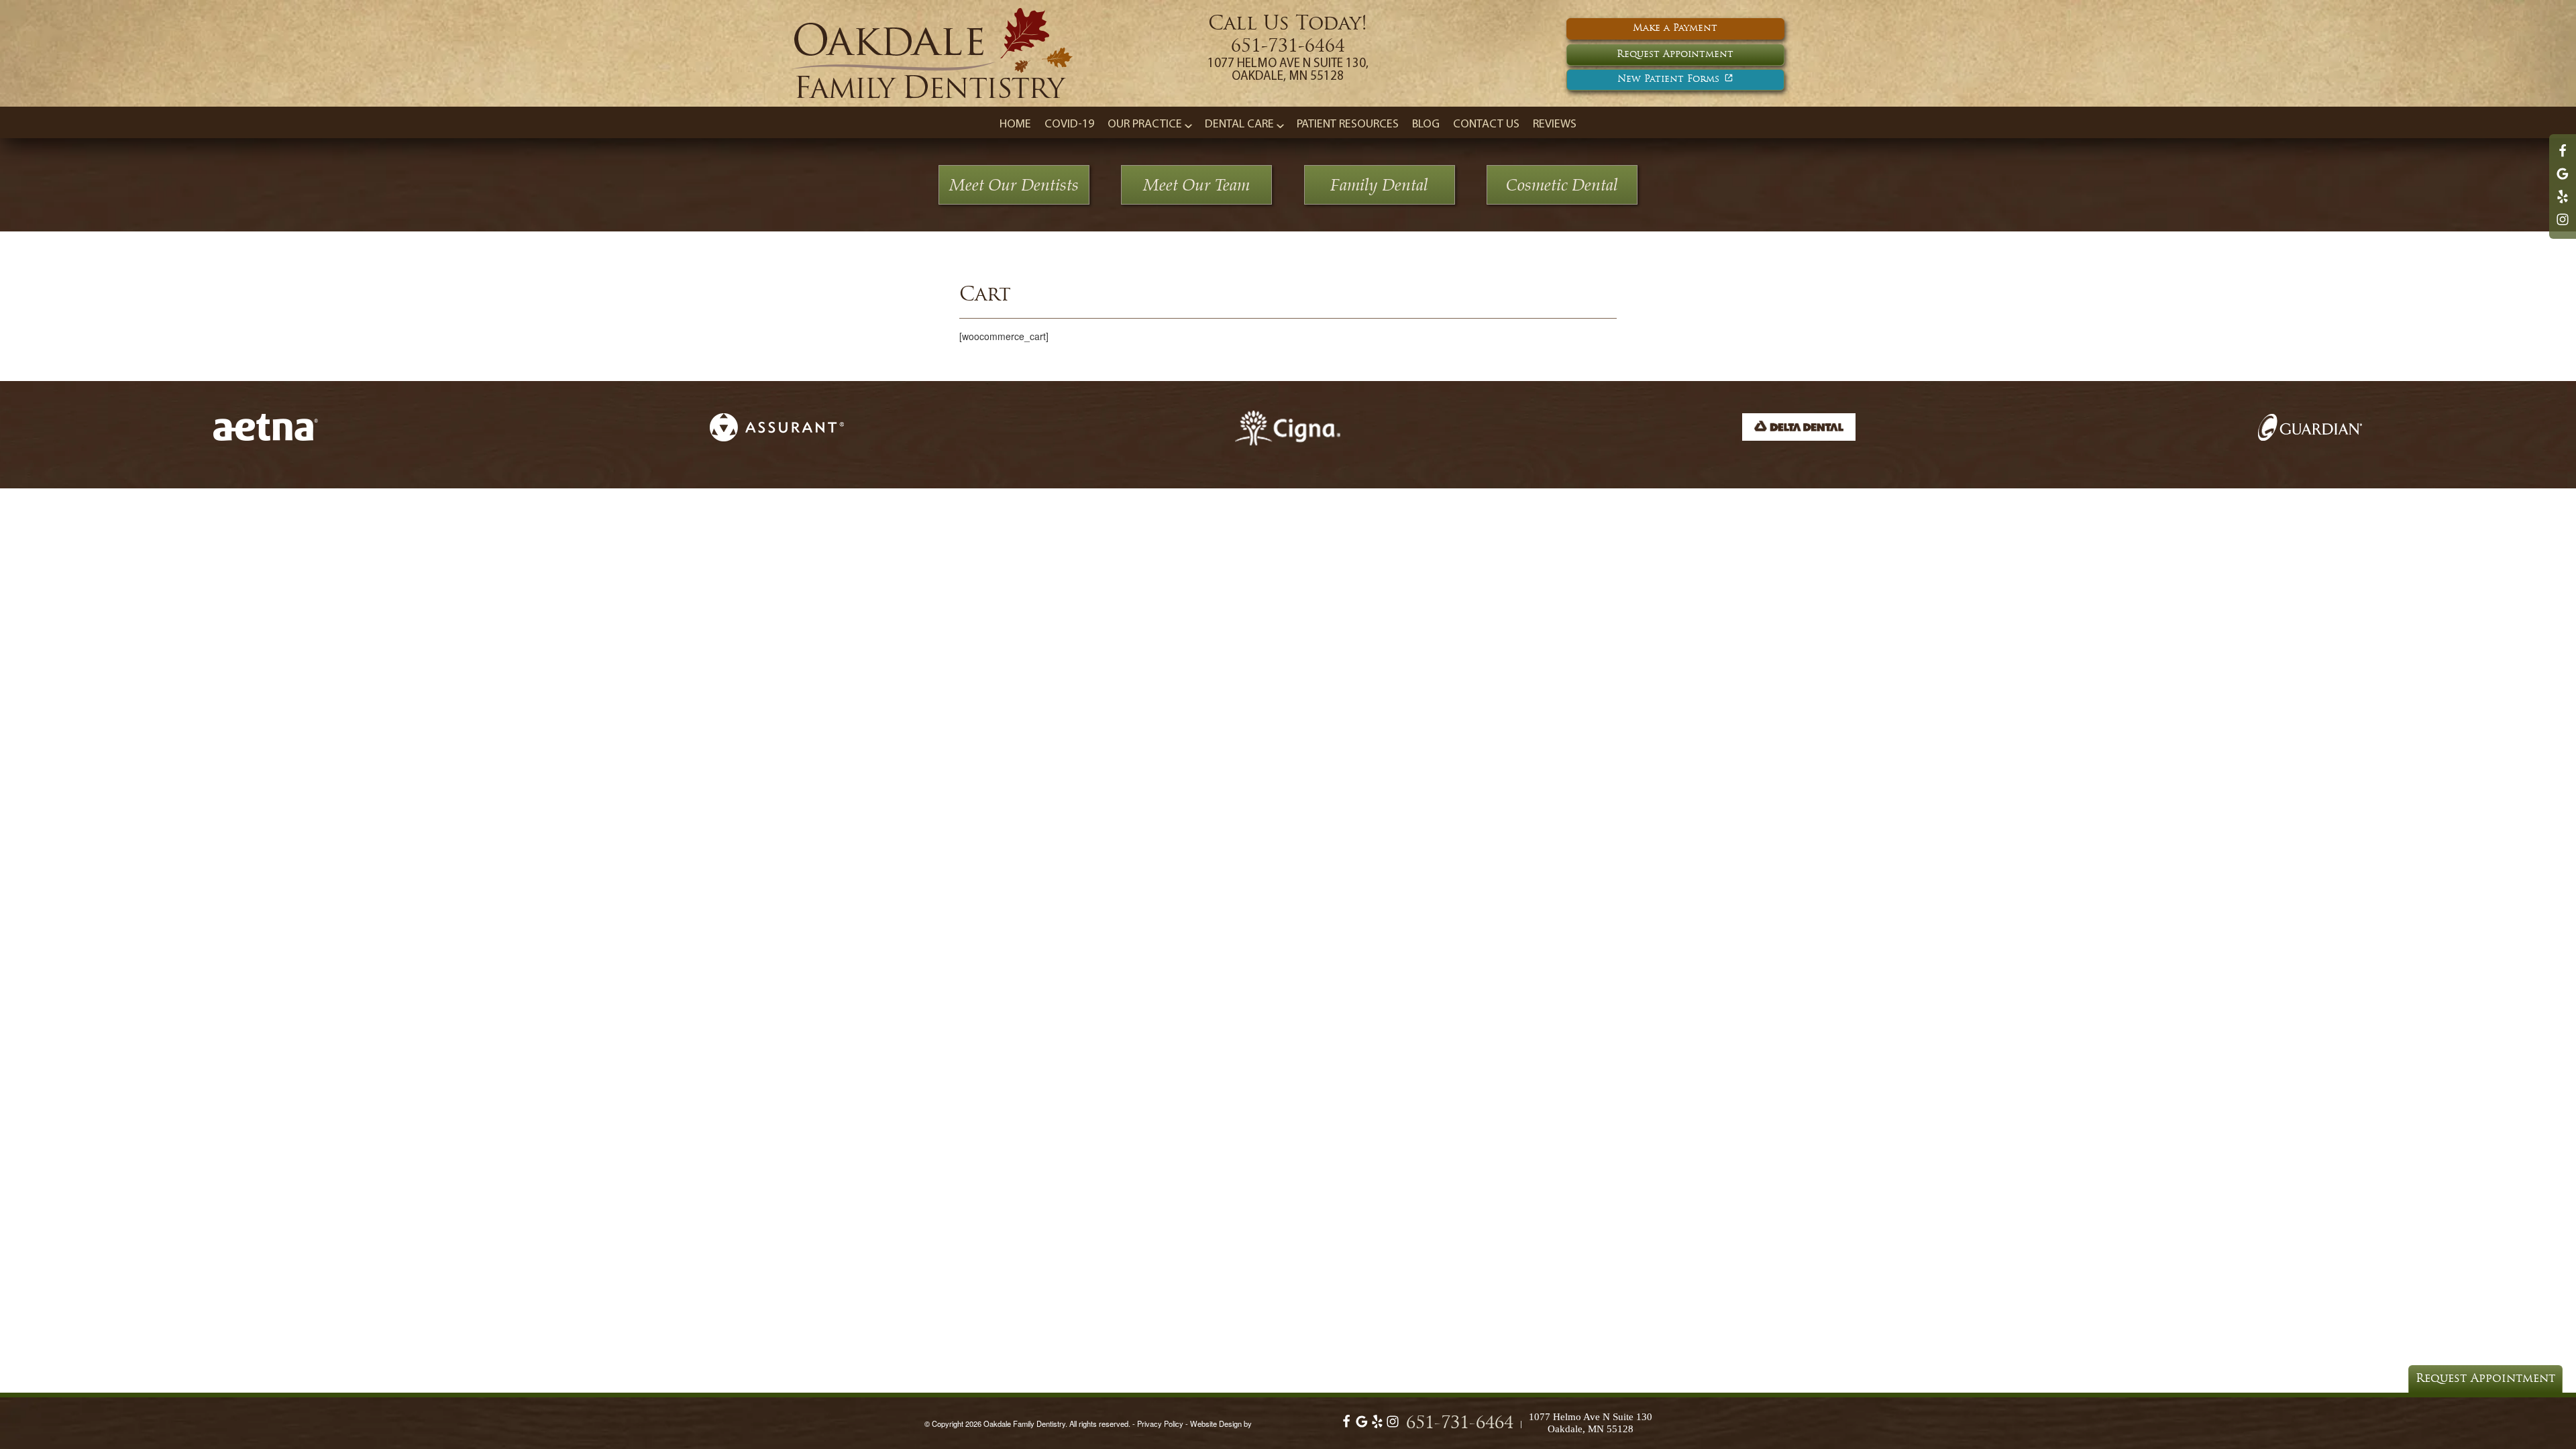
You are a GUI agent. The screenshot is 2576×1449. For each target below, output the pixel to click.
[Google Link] (1362, 1425)
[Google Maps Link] (2563, 180)
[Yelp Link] (2563, 203)
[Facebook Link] (2563, 157)
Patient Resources (1348, 125)
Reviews (1555, 125)
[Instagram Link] (2563, 225)
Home (1015, 125)
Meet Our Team (1196, 185)
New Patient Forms (1668, 79)
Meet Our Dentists (1014, 185)
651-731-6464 (1288, 47)
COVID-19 (1069, 125)
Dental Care (1239, 125)
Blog (1426, 125)
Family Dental (1379, 185)
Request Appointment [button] (1675, 55)
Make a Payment (1675, 29)
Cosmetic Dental (1562, 185)
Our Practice (1145, 125)
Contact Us (1486, 125)
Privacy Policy (1160, 1424)
